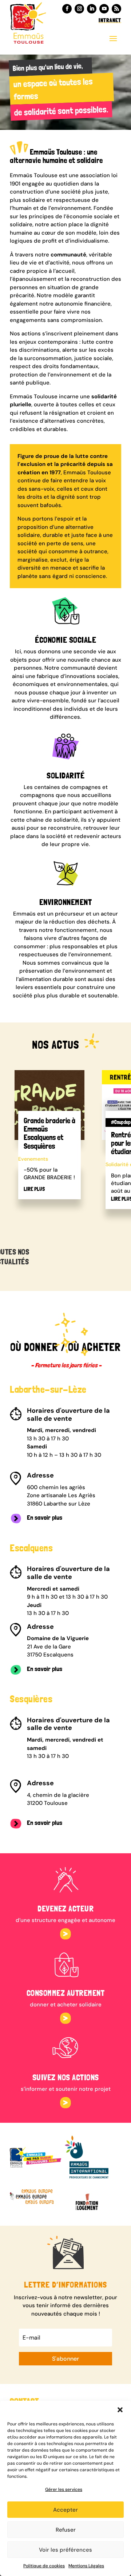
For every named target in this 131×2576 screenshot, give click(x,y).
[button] (120, 2410)
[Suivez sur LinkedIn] (92, 9)
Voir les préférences (65, 2550)
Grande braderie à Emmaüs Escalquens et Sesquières (49, 1133)
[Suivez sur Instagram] (79, 9)
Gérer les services (64, 2489)
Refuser (66, 2530)
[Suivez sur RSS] (116, 9)
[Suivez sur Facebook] (67, 9)
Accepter (65, 2510)
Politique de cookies (44, 2566)
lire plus (34, 1189)
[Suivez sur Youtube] (104, 9)
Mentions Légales (86, 2566)
